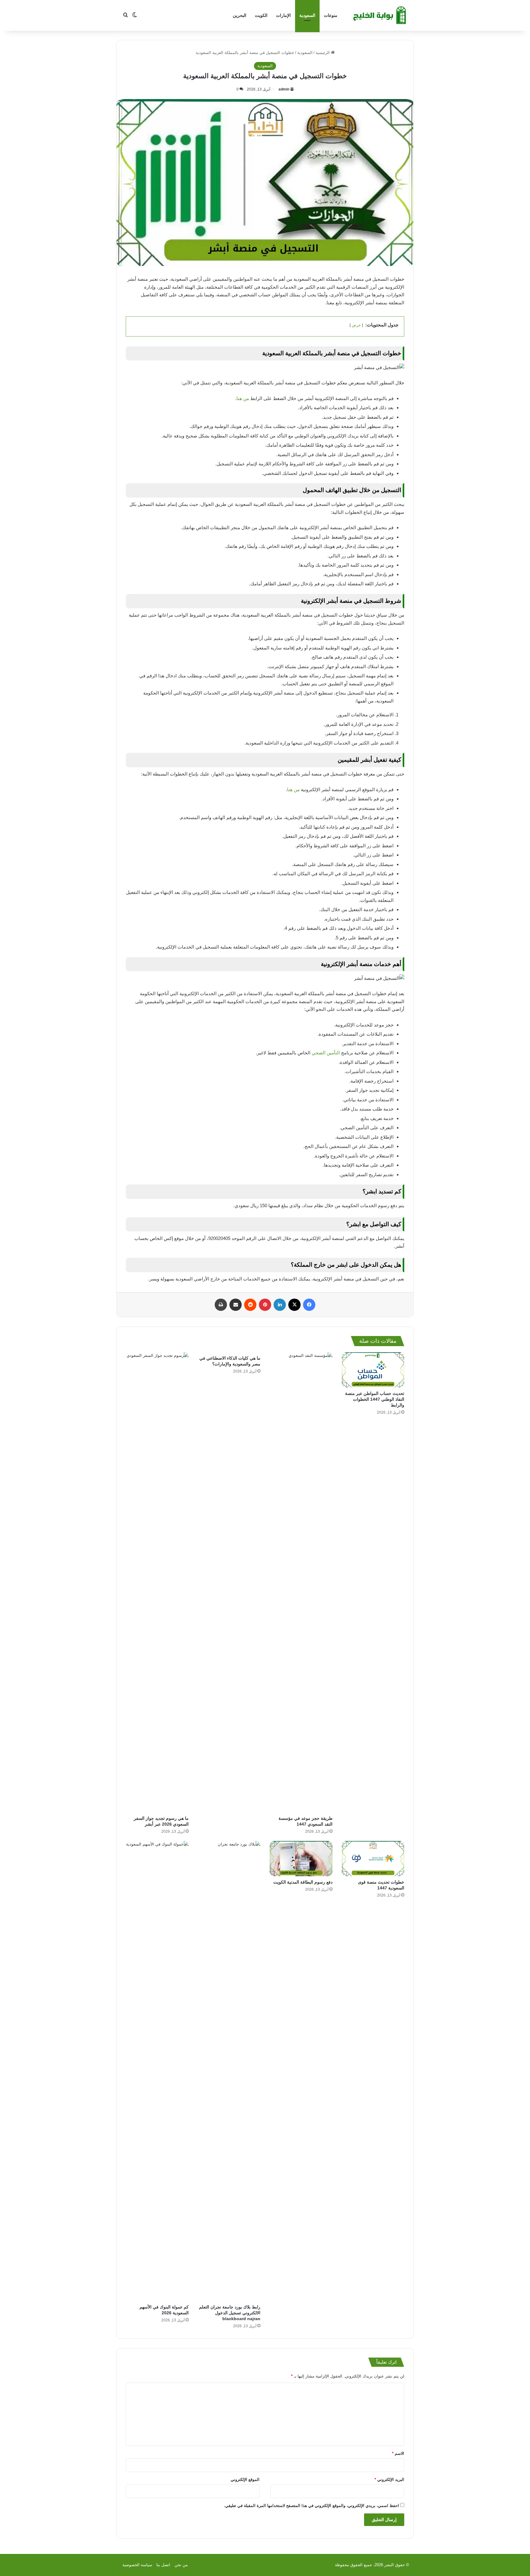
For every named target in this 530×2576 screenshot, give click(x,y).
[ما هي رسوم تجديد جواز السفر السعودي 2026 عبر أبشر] (157, 1582)
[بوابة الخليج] (380, 15)
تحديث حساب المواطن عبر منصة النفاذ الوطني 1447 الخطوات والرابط (375, 1399)
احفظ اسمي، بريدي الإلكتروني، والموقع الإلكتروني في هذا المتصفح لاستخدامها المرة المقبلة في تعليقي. (311, 2506)
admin (284, 89)
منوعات (331, 15)
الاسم (398, 2453)
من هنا (243, 398)
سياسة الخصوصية (137, 2565)
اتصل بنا (163, 2565)
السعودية (307, 15)
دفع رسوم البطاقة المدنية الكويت (303, 1882)
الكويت (261, 15)
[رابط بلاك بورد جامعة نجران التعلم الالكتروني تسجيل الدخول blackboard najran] (229, 2071)
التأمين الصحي (326, 1053)
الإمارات (283, 15)
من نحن (181, 2565)
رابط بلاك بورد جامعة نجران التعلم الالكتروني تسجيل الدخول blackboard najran (230, 2313)
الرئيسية (323, 53)
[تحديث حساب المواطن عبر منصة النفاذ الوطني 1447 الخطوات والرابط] (373, 1370)
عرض (356, 325)
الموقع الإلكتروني (245, 2480)
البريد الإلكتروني (389, 2480)
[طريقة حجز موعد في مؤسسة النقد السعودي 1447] (301, 1582)
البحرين (240, 15)
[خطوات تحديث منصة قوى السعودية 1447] (373, 1859)
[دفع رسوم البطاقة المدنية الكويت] (301, 1859)
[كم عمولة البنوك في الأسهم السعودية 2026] (157, 2071)
